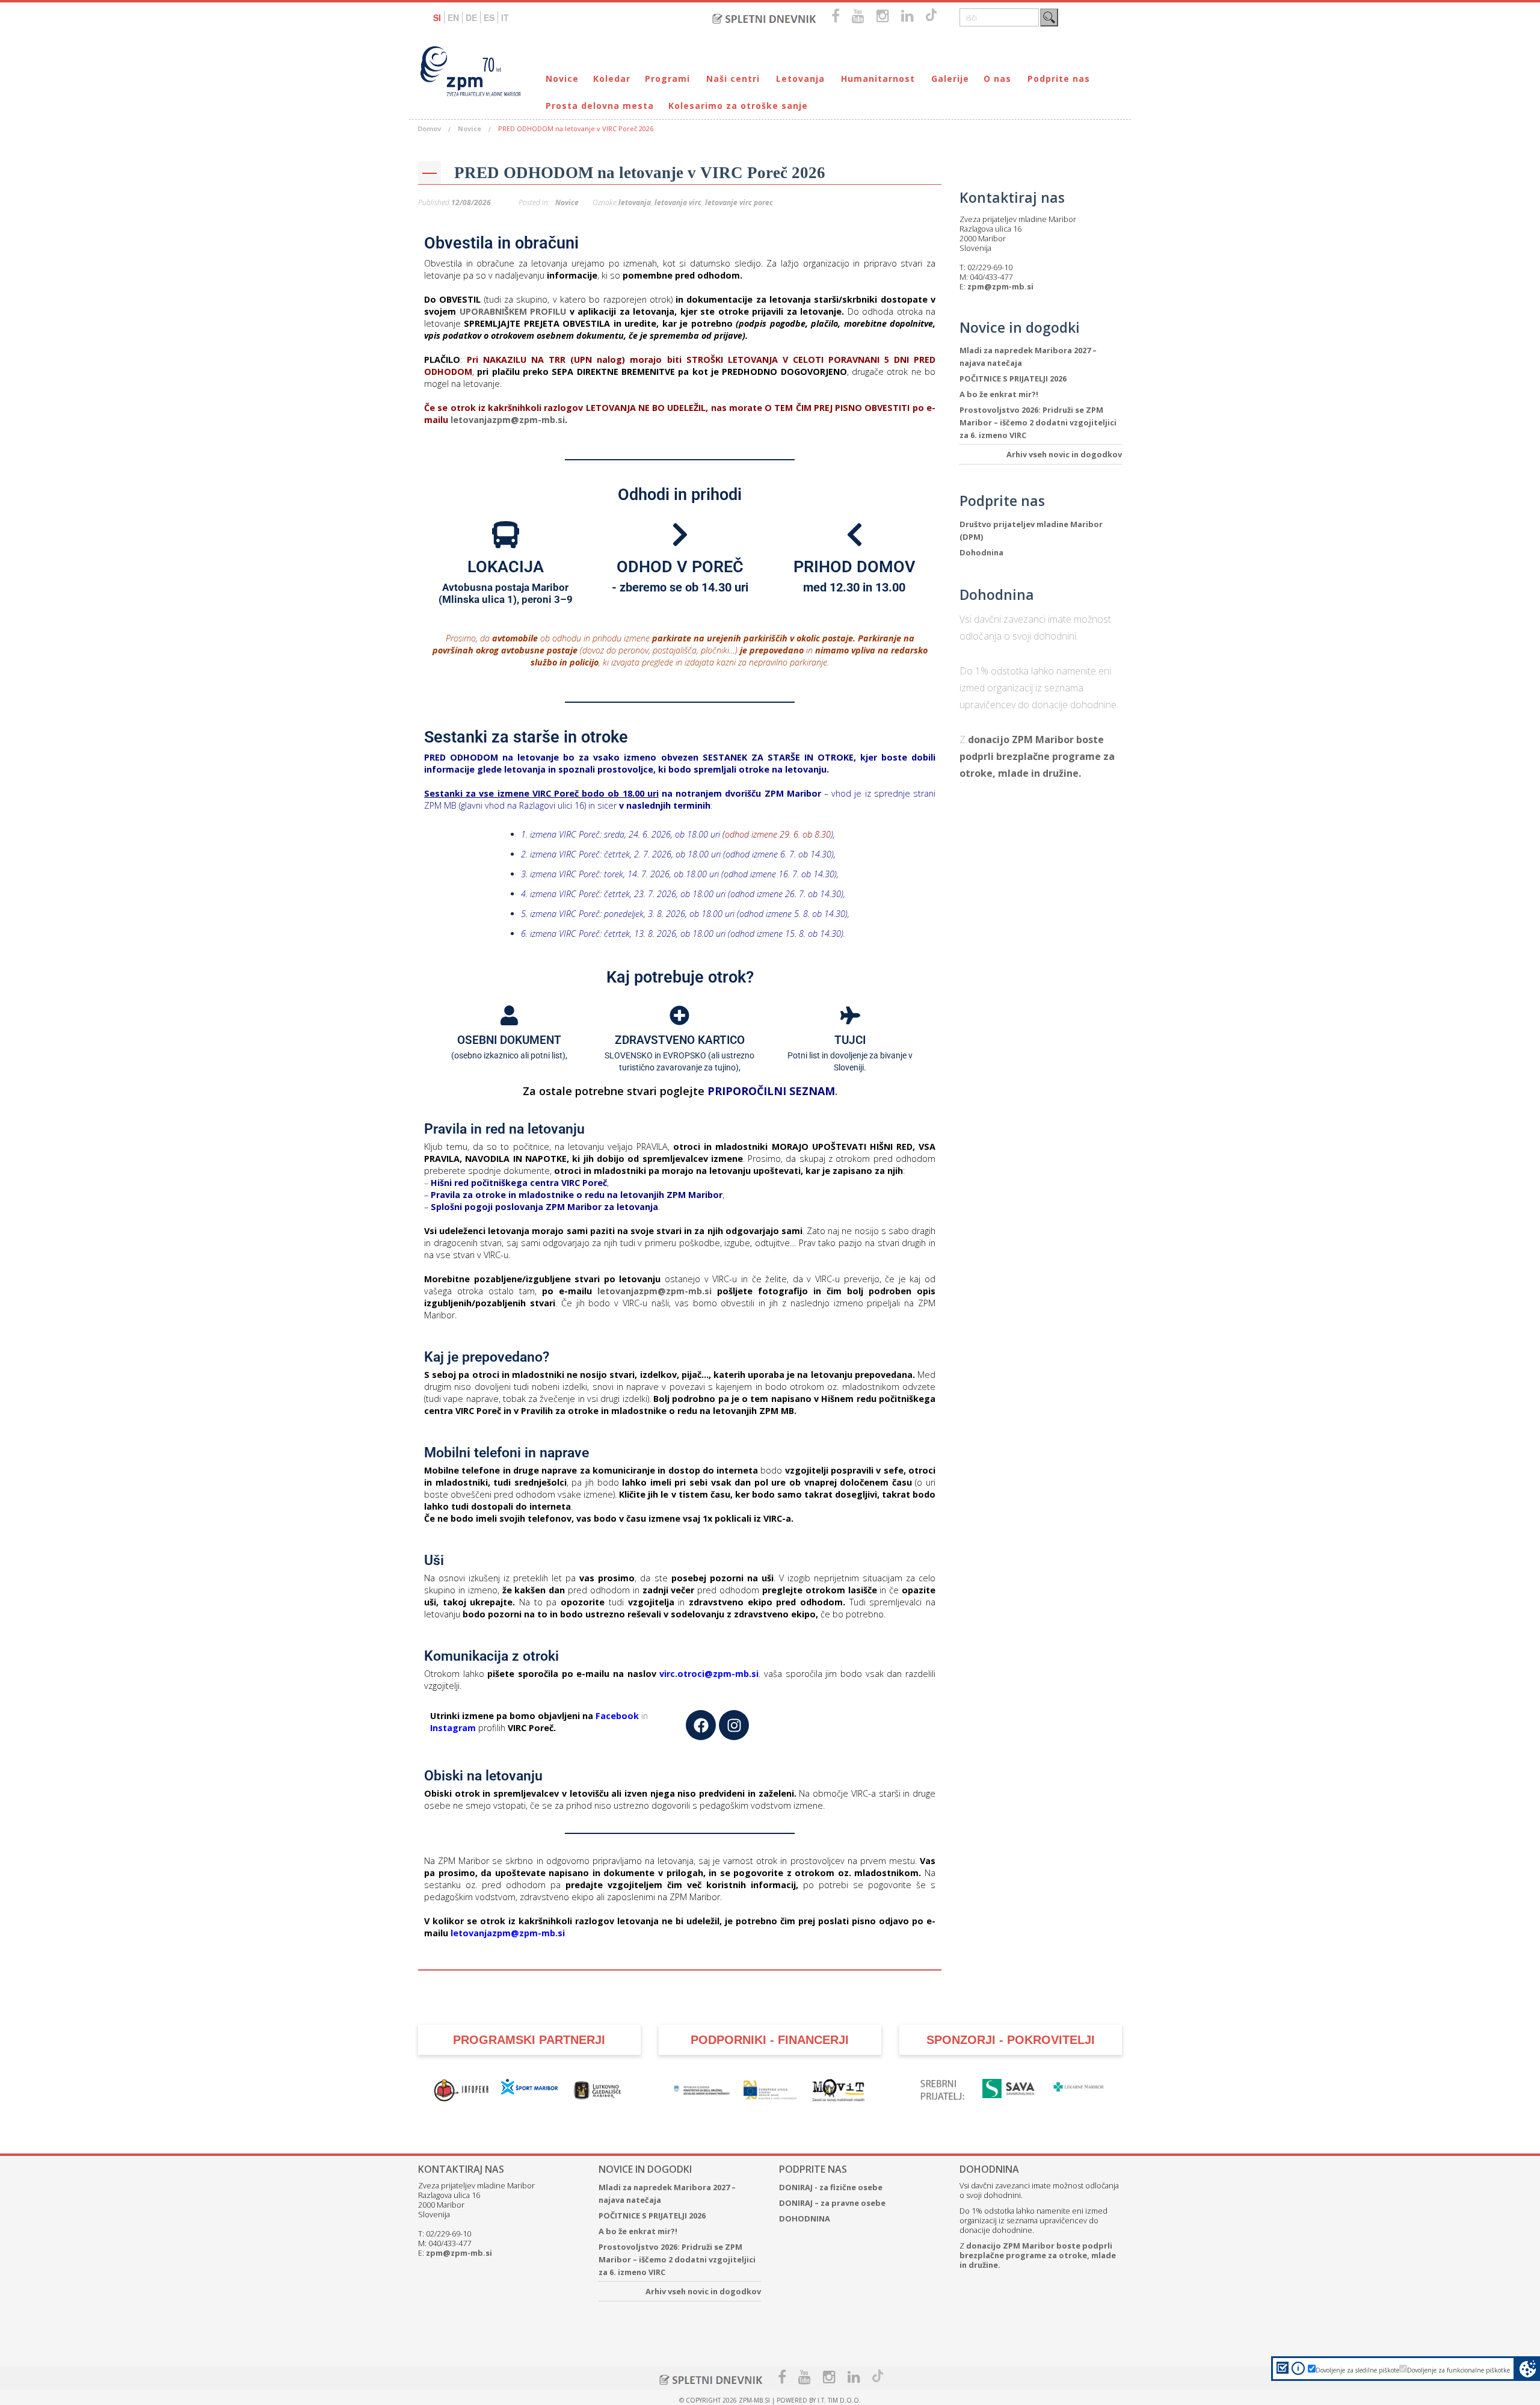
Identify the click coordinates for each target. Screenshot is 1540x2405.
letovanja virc (678, 202)
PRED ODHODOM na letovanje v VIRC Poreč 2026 (640, 173)
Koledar (612, 79)
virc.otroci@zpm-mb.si (709, 1674)
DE (471, 17)
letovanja (635, 202)
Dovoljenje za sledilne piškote (1357, 2370)
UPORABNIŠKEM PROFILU (513, 311)
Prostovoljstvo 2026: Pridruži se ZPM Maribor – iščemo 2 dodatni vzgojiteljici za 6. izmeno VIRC (1038, 422)
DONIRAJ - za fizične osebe (831, 2187)
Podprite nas (1059, 79)
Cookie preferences (1528, 2369)
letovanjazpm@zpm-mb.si (508, 420)
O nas (997, 79)
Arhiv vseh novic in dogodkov (1064, 454)
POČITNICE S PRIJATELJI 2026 (1013, 378)
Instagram (453, 1728)
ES (489, 17)
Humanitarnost (878, 79)
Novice (562, 79)
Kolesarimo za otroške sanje (738, 106)
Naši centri (733, 79)
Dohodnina (981, 552)
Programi (667, 79)
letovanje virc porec (739, 202)
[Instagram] (734, 1725)
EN (453, 17)
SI (437, 17)
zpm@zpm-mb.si (1000, 286)
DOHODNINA (805, 2218)
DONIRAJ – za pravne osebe (832, 2203)
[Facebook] (701, 1725)
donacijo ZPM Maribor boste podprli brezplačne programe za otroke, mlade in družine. (1037, 756)
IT (505, 17)
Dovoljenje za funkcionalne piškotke (1458, 2370)
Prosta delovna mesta (600, 106)
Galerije (950, 79)
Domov (429, 128)
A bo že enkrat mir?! (999, 394)
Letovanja (800, 79)
